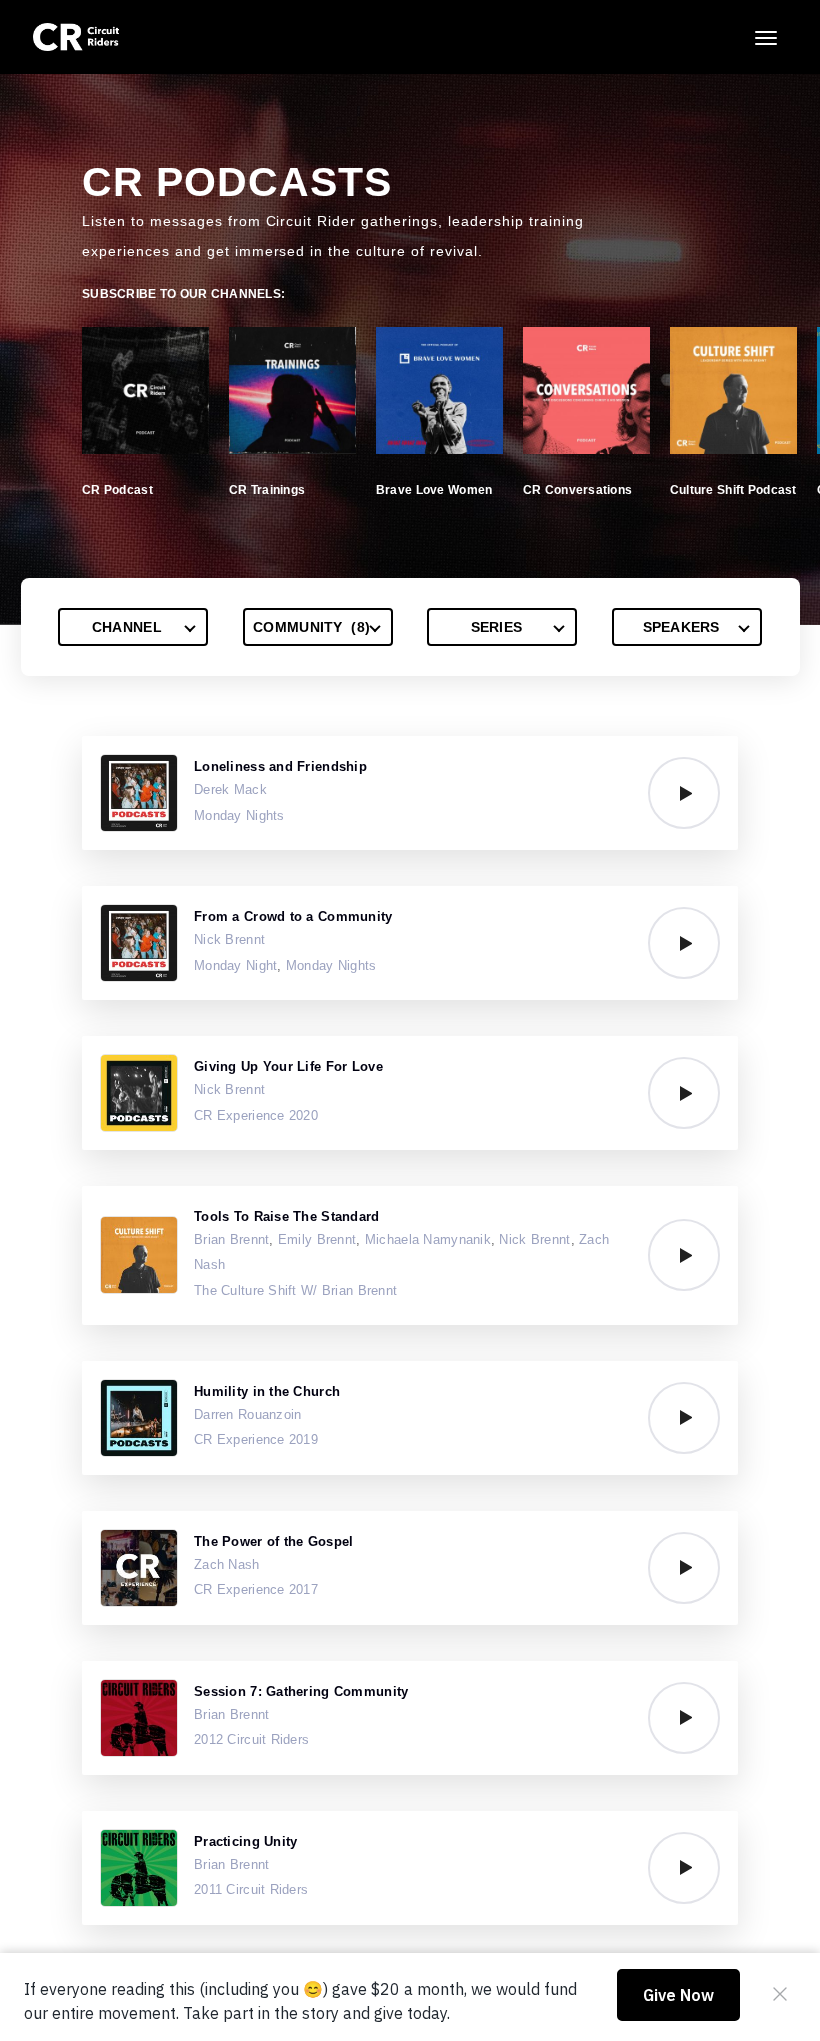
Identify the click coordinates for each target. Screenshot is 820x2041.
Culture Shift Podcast (733, 490)
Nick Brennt (229, 939)
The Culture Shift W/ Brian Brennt (295, 1290)
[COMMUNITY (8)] (317, 627)
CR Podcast (117, 490)
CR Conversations (577, 490)
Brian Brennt (231, 1239)
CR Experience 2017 (256, 1589)
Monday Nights (239, 815)
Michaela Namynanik (428, 1239)
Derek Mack (230, 789)
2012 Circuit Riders (251, 1739)
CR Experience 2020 (256, 1115)
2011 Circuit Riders (251, 1889)
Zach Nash (227, 1564)
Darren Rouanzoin (247, 1414)
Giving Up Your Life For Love (288, 1066)
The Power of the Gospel (273, 1541)
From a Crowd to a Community (293, 916)
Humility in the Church (267, 1391)
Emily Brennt (317, 1239)
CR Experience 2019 (256, 1439)
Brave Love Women (434, 490)
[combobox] (133, 627)
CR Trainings (267, 490)
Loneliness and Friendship (280, 766)
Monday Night (235, 965)
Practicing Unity (245, 1841)
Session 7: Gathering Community (301, 1691)
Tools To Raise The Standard (287, 1216)
